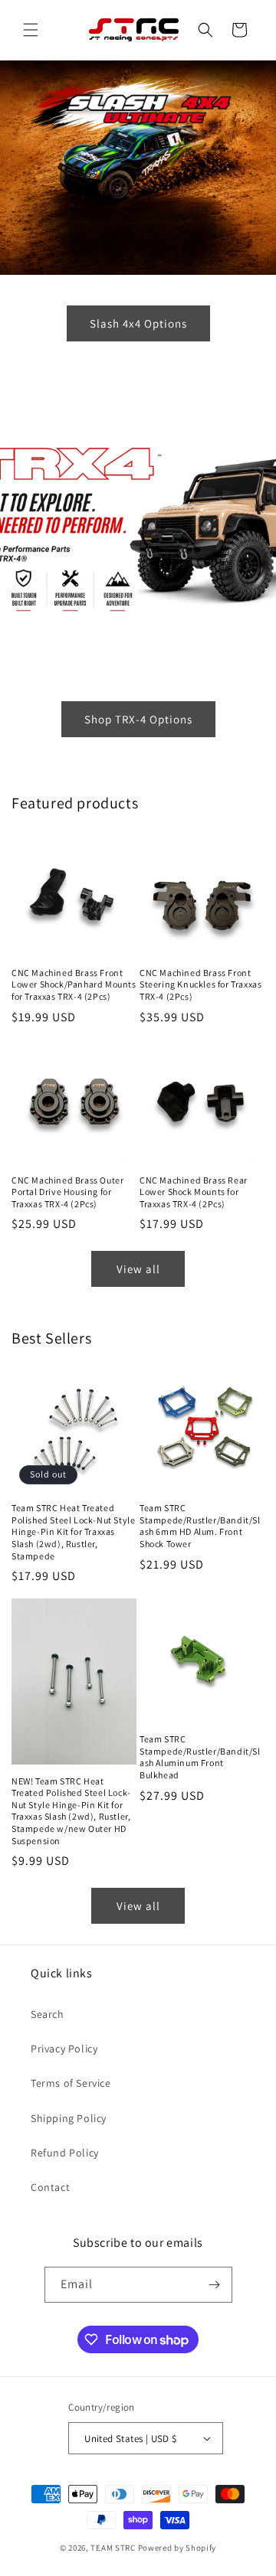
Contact (50, 2187)
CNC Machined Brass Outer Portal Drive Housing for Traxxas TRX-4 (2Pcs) (67, 1192)
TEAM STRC (113, 2548)
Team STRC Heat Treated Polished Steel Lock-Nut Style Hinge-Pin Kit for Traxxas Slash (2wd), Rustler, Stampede (73, 1531)
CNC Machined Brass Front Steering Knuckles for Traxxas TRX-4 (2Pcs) (200, 984)
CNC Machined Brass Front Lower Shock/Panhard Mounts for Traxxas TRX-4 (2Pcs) (74, 984)
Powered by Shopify (177, 2548)
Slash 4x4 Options (138, 323)
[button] (31, 30)
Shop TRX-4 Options (138, 718)
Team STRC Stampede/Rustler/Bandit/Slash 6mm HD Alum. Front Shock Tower (200, 1526)
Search (48, 2014)
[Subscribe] (215, 2285)
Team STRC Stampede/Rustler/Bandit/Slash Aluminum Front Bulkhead (200, 1757)
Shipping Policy (69, 2118)
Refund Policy (65, 2153)
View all (138, 1269)
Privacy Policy (64, 2049)
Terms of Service (71, 2083)
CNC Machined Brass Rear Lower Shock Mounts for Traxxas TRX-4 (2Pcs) (194, 1192)
